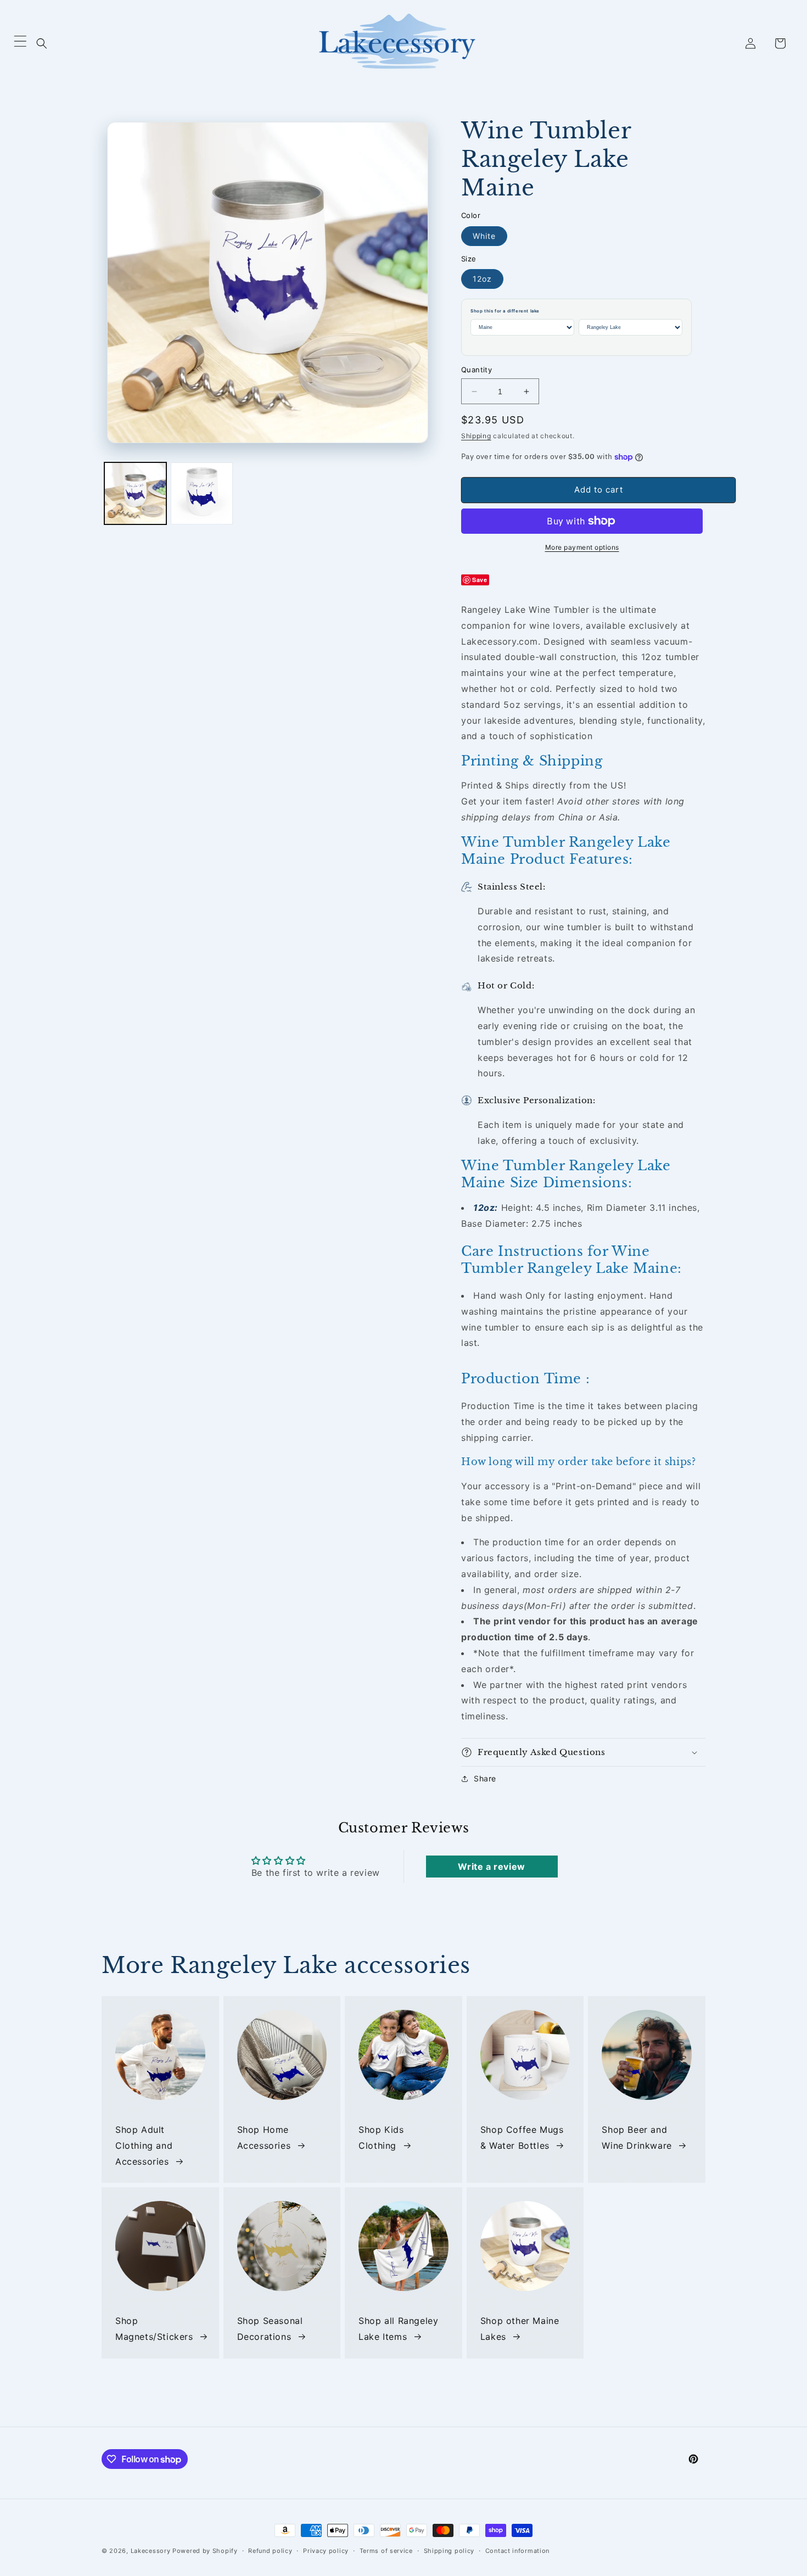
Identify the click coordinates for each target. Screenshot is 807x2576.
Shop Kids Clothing (381, 2138)
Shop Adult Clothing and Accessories (144, 2145)
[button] (42, 43)
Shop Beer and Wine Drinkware (637, 2138)
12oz (482, 279)
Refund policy (270, 2551)
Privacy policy (326, 2551)
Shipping (476, 436)
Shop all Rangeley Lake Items (398, 2329)
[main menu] (20, 44)
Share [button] (485, 1778)
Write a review (491, 1867)
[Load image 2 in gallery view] (202, 493)
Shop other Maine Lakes (520, 2329)
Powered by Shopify (205, 2551)
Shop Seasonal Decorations (270, 2329)
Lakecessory (151, 2551)
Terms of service (386, 2551)
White (484, 236)
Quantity (477, 370)
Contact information (517, 2551)
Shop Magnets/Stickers (154, 2329)
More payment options (582, 547)
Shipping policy (449, 2551)
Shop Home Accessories (264, 2138)
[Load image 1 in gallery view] (135, 493)
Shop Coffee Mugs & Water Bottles (522, 2138)
